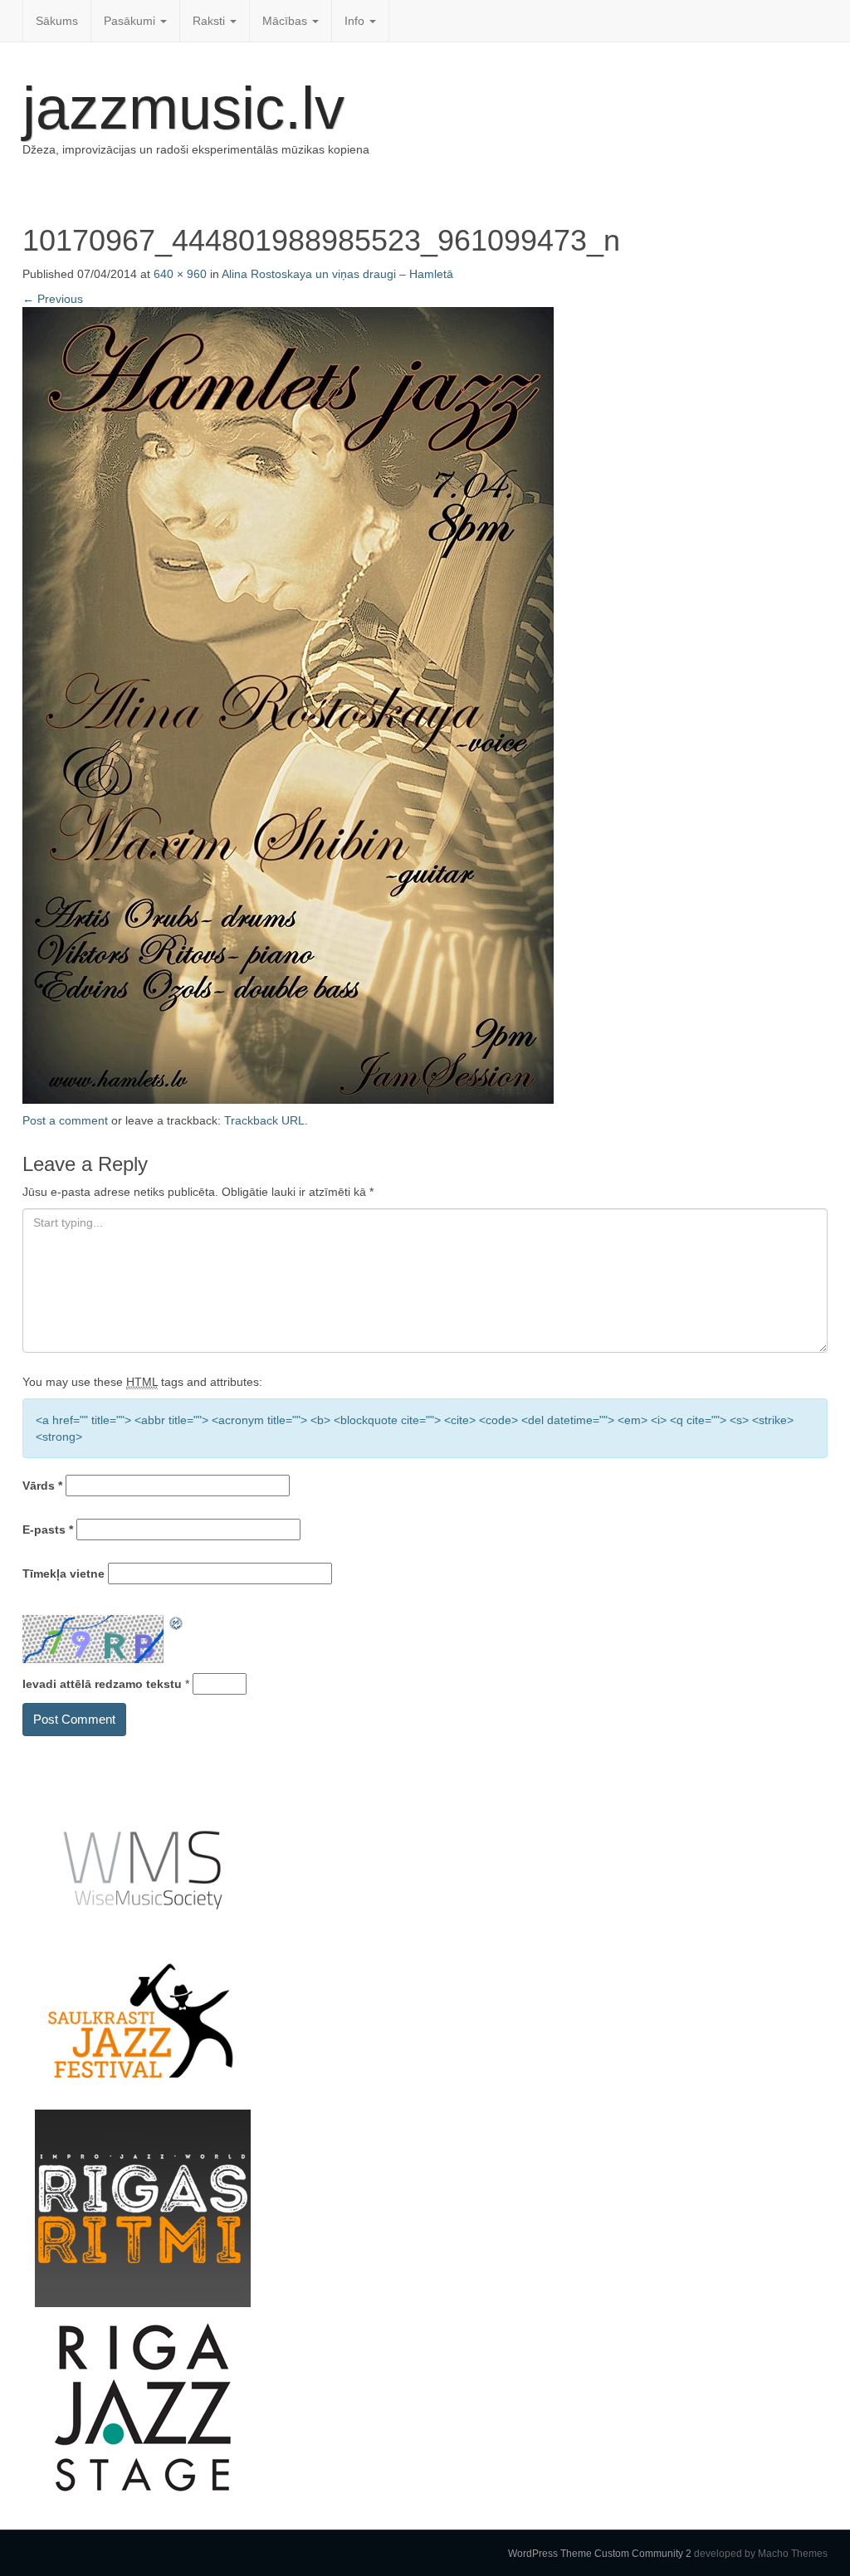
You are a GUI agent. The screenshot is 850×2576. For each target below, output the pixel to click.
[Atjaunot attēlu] (177, 1623)
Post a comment (65, 1120)
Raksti (210, 21)
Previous (53, 299)
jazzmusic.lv (183, 108)
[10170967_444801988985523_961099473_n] (288, 704)
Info (356, 21)
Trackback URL (264, 1120)
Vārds (42, 1486)
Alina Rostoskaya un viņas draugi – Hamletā (337, 274)
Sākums (57, 21)
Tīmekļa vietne (64, 1573)
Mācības (286, 21)
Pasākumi (131, 21)
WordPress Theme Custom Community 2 (600, 2554)
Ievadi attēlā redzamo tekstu (102, 1684)
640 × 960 (180, 274)
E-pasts (48, 1529)
